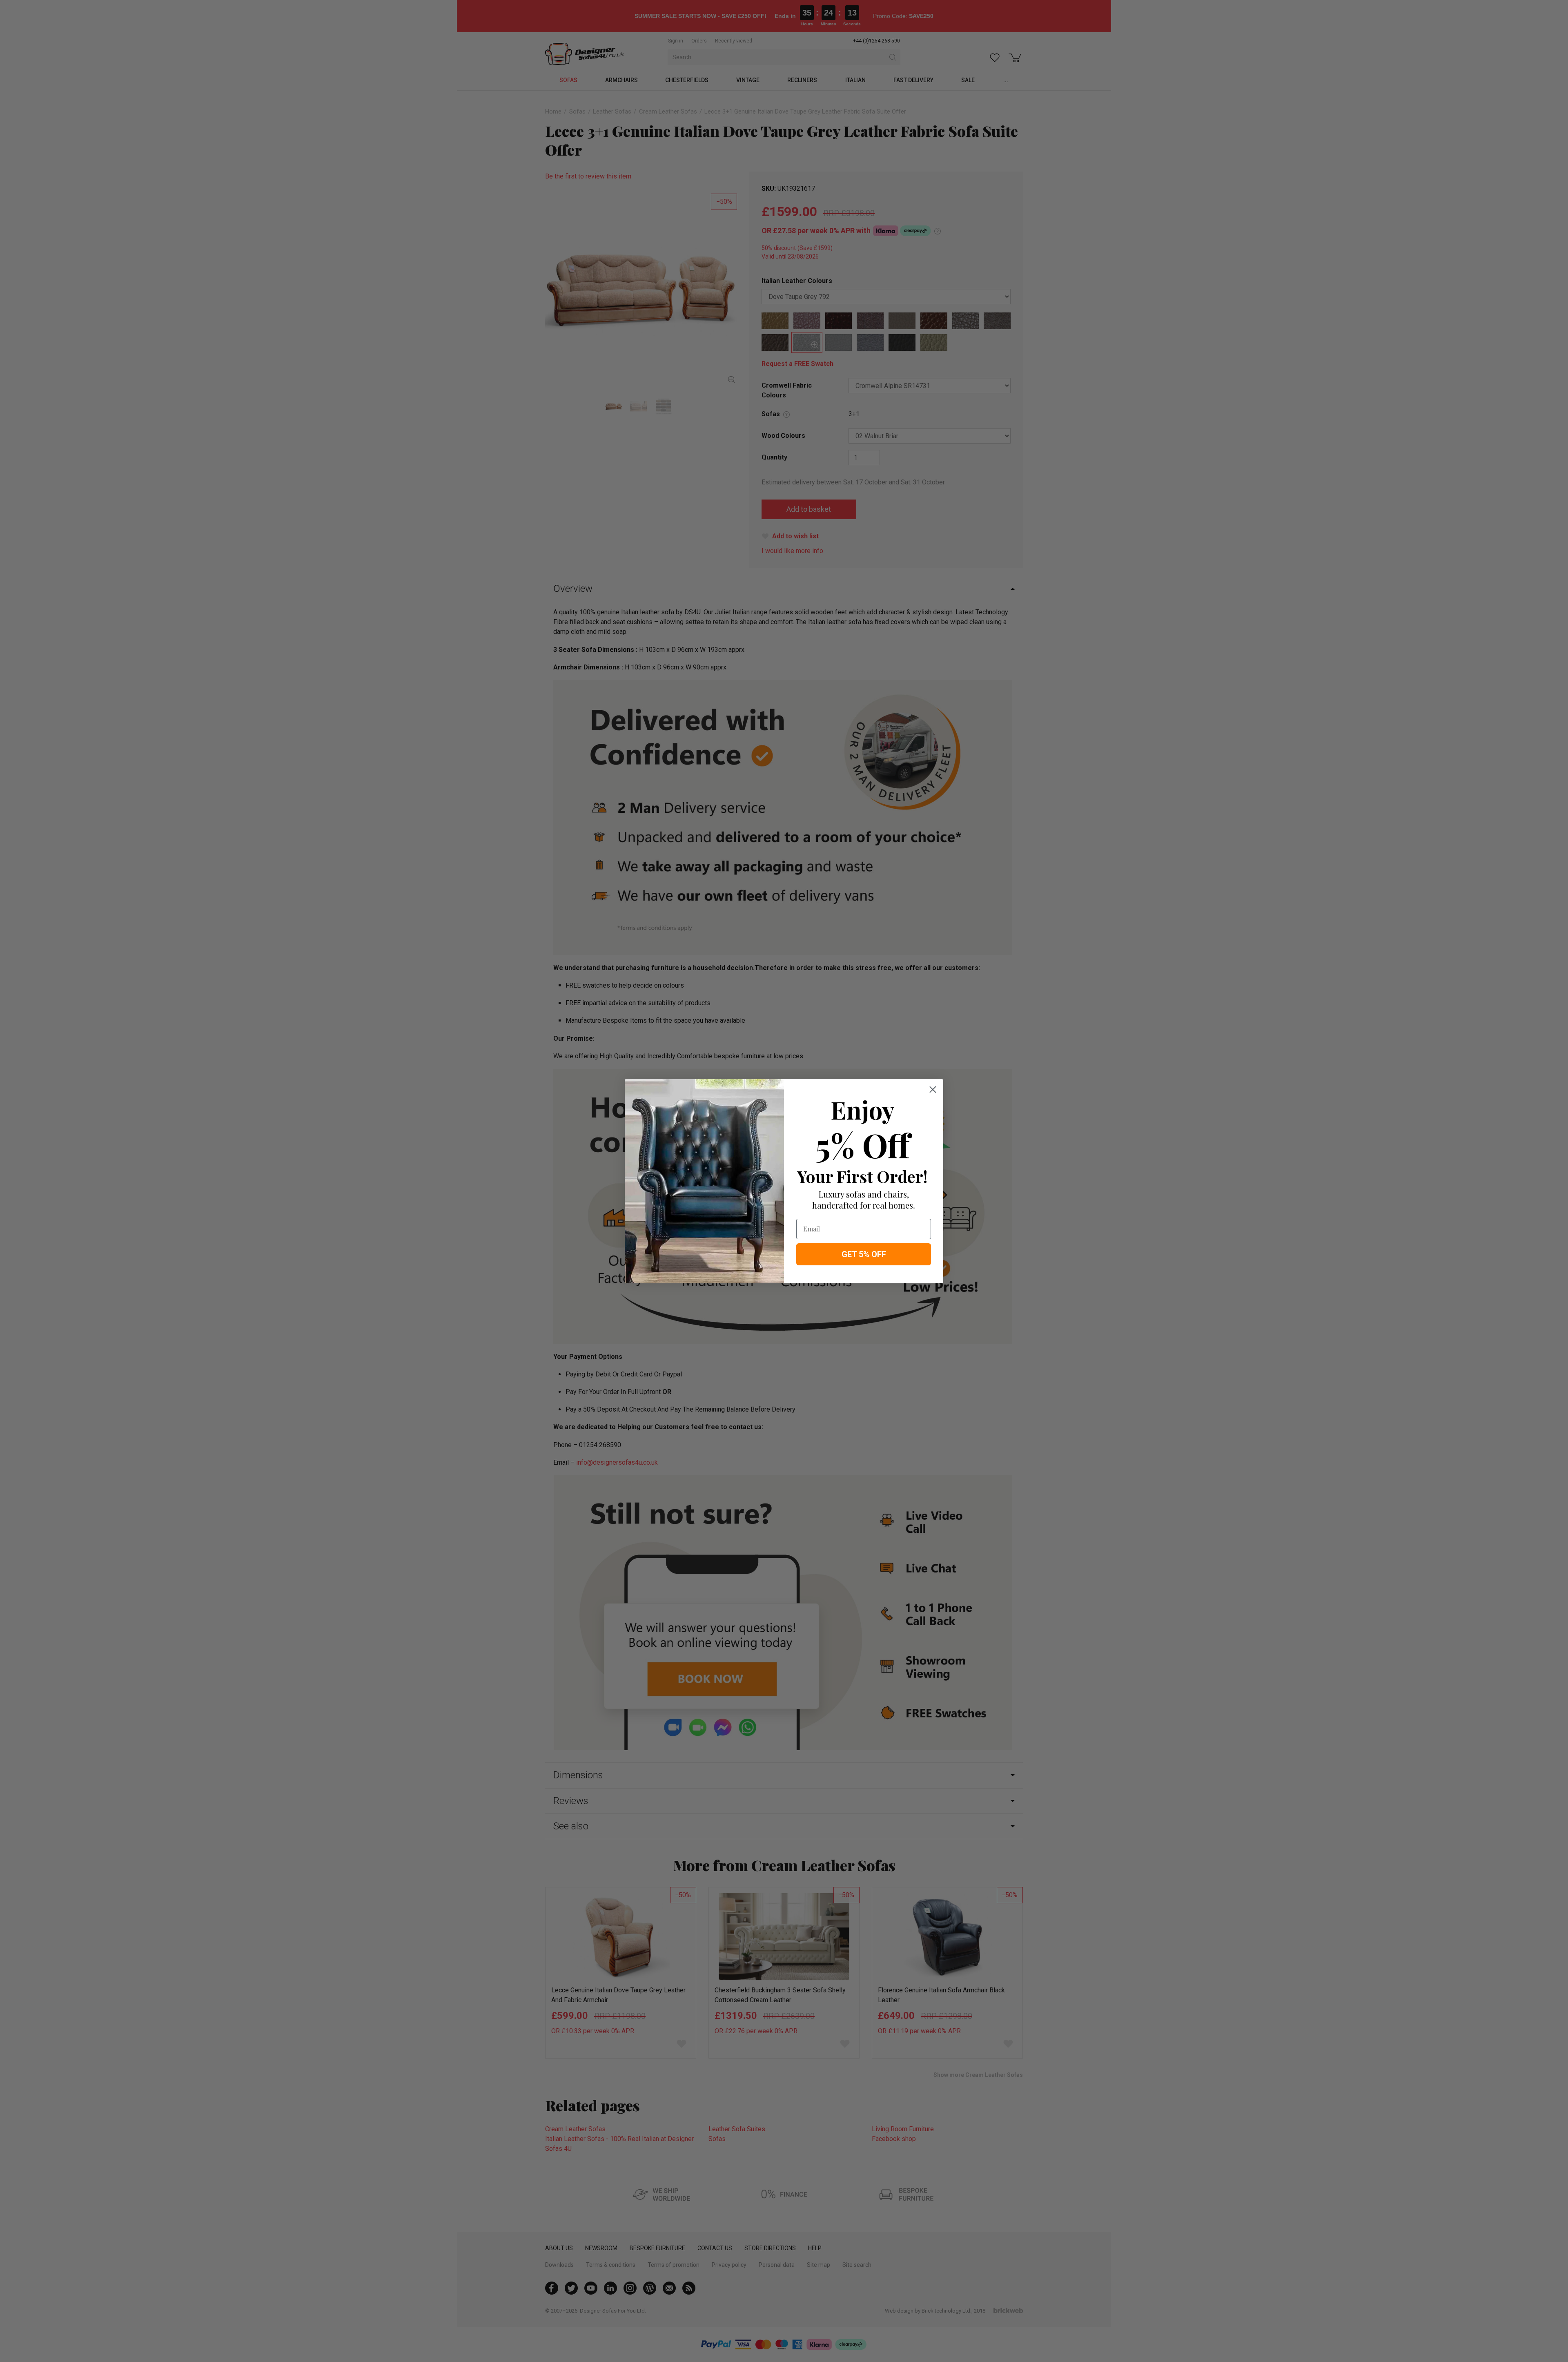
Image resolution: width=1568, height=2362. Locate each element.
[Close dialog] (933, 1090)
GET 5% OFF (864, 1254)
